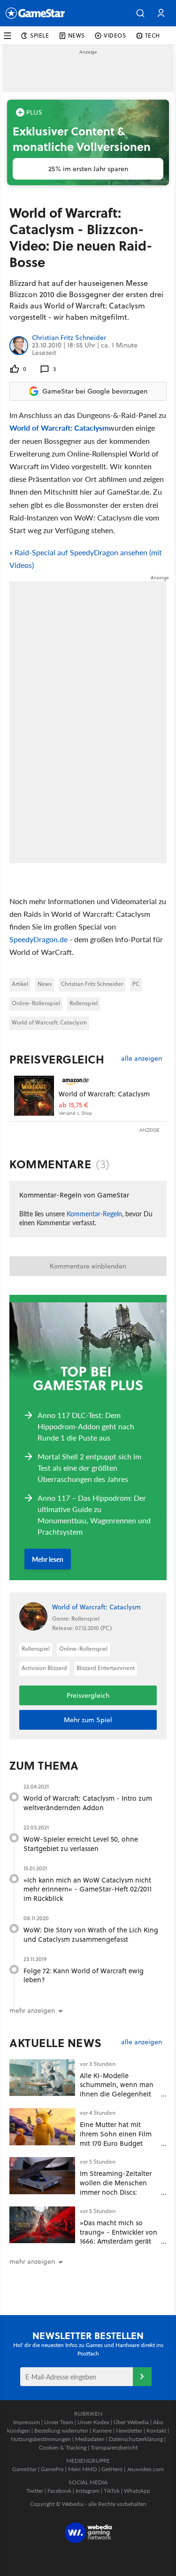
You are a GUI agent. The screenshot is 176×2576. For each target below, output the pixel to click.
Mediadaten (90, 2439)
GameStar (24, 2469)
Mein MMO (83, 2469)
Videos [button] (115, 35)
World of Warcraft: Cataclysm (59, 428)
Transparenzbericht (114, 2447)
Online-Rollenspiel (36, 1003)
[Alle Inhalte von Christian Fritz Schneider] (19, 345)
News (45, 984)
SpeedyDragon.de (38, 939)
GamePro (52, 2469)
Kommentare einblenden (88, 1266)
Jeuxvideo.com (145, 2469)
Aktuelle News (56, 2043)
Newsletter (129, 2430)
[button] (140, 13)
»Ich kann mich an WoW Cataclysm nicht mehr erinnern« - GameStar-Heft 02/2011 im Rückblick (88, 1889)
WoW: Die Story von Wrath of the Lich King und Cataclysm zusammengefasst (91, 1934)
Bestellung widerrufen (61, 2430)
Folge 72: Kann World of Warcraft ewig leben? (84, 1975)
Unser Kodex (93, 2422)
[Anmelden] (142, 2377)
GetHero (112, 2469)
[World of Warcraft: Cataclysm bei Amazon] (34, 1096)
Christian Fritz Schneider (69, 338)
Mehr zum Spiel (88, 1720)
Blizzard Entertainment (106, 1668)
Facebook (59, 2491)
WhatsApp (137, 2491)
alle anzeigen (142, 1059)
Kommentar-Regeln (94, 1213)
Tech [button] (153, 35)
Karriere (102, 2430)
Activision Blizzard (44, 1668)
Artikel (20, 984)
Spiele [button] (40, 35)
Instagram (88, 2491)
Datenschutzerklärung (136, 2439)
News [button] (77, 35)
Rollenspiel (84, 1003)
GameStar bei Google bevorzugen (95, 391)
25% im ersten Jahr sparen (88, 169)
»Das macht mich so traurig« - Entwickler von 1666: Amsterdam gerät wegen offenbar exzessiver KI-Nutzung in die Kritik (119, 2246)
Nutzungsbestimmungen (41, 2439)
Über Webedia (131, 2422)
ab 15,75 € (73, 1105)
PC (136, 984)
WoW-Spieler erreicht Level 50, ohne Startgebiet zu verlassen (81, 1844)
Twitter (35, 2491)
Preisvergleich (57, 1059)
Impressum (27, 2422)
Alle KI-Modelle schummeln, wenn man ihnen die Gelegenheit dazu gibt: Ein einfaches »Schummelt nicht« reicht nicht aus (118, 2099)
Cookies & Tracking (63, 2447)
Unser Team (59, 2422)
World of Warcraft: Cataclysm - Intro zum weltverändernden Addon (88, 1803)
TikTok (112, 2491)
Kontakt (156, 2430)
